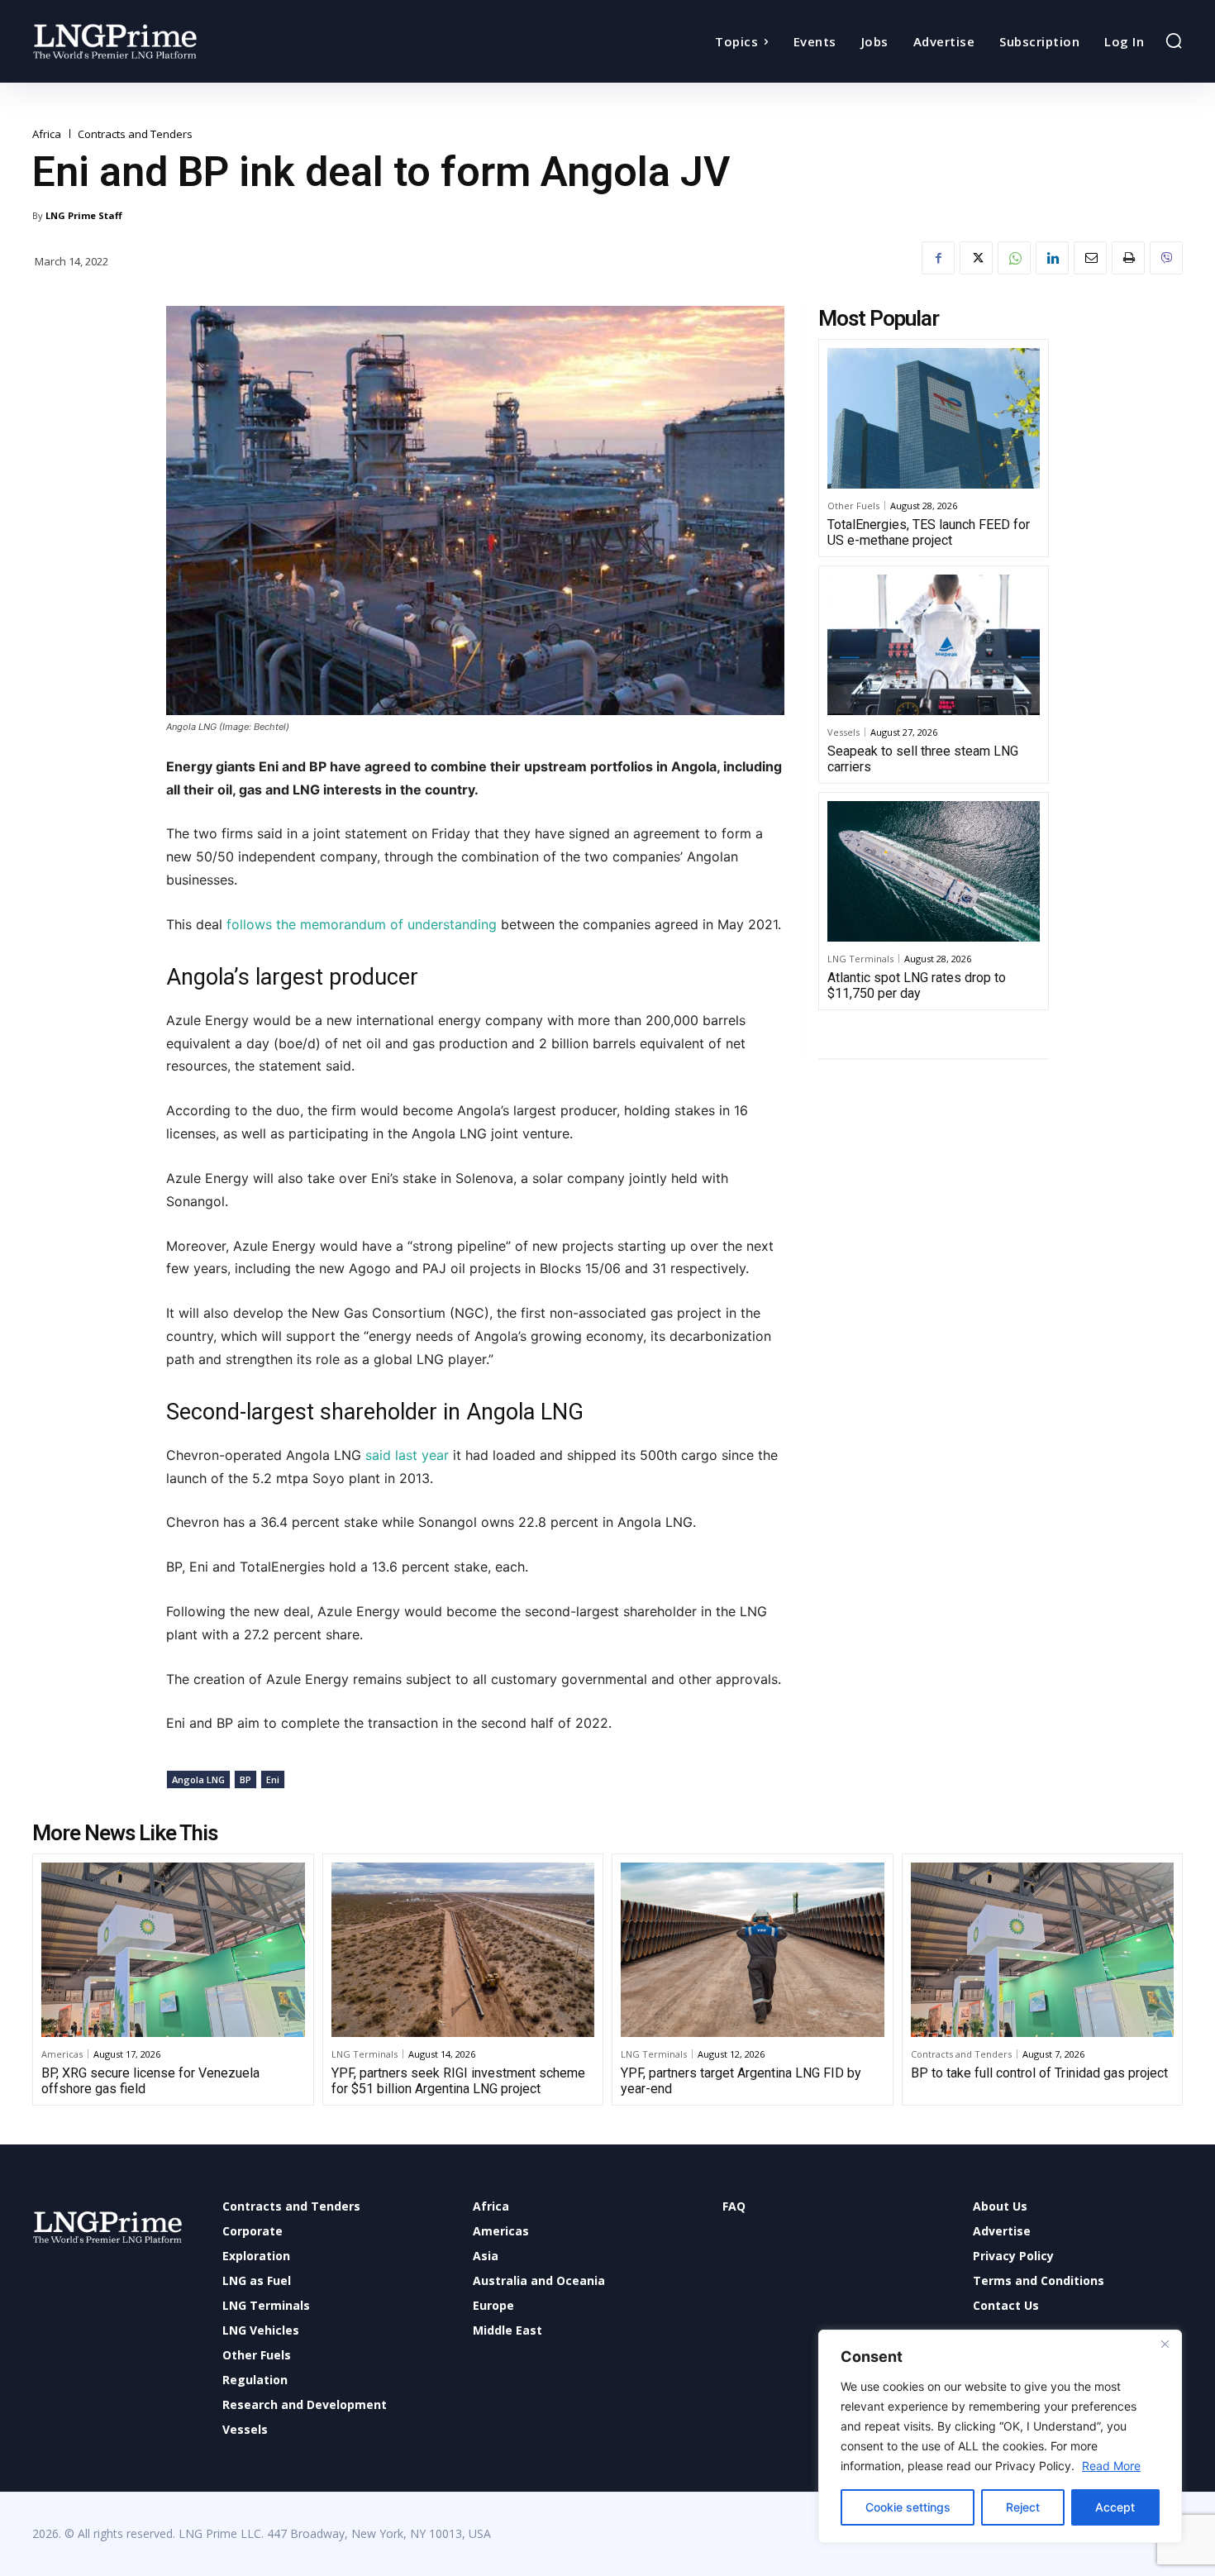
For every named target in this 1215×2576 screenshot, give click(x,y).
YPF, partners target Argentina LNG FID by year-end (741, 2081)
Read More (1111, 2466)
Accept (1115, 2507)
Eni (273, 1779)
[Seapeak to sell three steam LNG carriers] (934, 645)
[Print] (1128, 258)
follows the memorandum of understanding (362, 924)
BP (245, 1779)
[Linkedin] (1052, 258)
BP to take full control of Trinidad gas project (1039, 2073)
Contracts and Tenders (135, 134)
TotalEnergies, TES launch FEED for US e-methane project (929, 532)
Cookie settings (908, 2507)
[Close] (1165, 2344)
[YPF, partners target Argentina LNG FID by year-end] (753, 1949)
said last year (409, 1455)
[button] (1174, 41)
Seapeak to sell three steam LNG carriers (923, 759)
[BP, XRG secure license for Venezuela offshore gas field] (173, 1949)
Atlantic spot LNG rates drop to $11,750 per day (917, 985)
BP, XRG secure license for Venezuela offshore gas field (150, 2081)
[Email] (1090, 258)
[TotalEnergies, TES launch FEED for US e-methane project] (934, 418)
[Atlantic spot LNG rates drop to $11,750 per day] (934, 871)
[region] (1000, 2436)
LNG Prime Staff (84, 215)
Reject (1023, 2507)
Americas (62, 2054)
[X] (976, 258)
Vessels (843, 732)
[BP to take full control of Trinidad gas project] (1043, 1949)
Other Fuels (853, 506)
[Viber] (1166, 258)
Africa (47, 134)
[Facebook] (938, 258)
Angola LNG (198, 1779)
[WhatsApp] (1014, 258)
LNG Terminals (860, 959)
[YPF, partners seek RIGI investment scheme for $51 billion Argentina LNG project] (463, 1949)
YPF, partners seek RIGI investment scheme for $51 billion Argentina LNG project (458, 2081)
